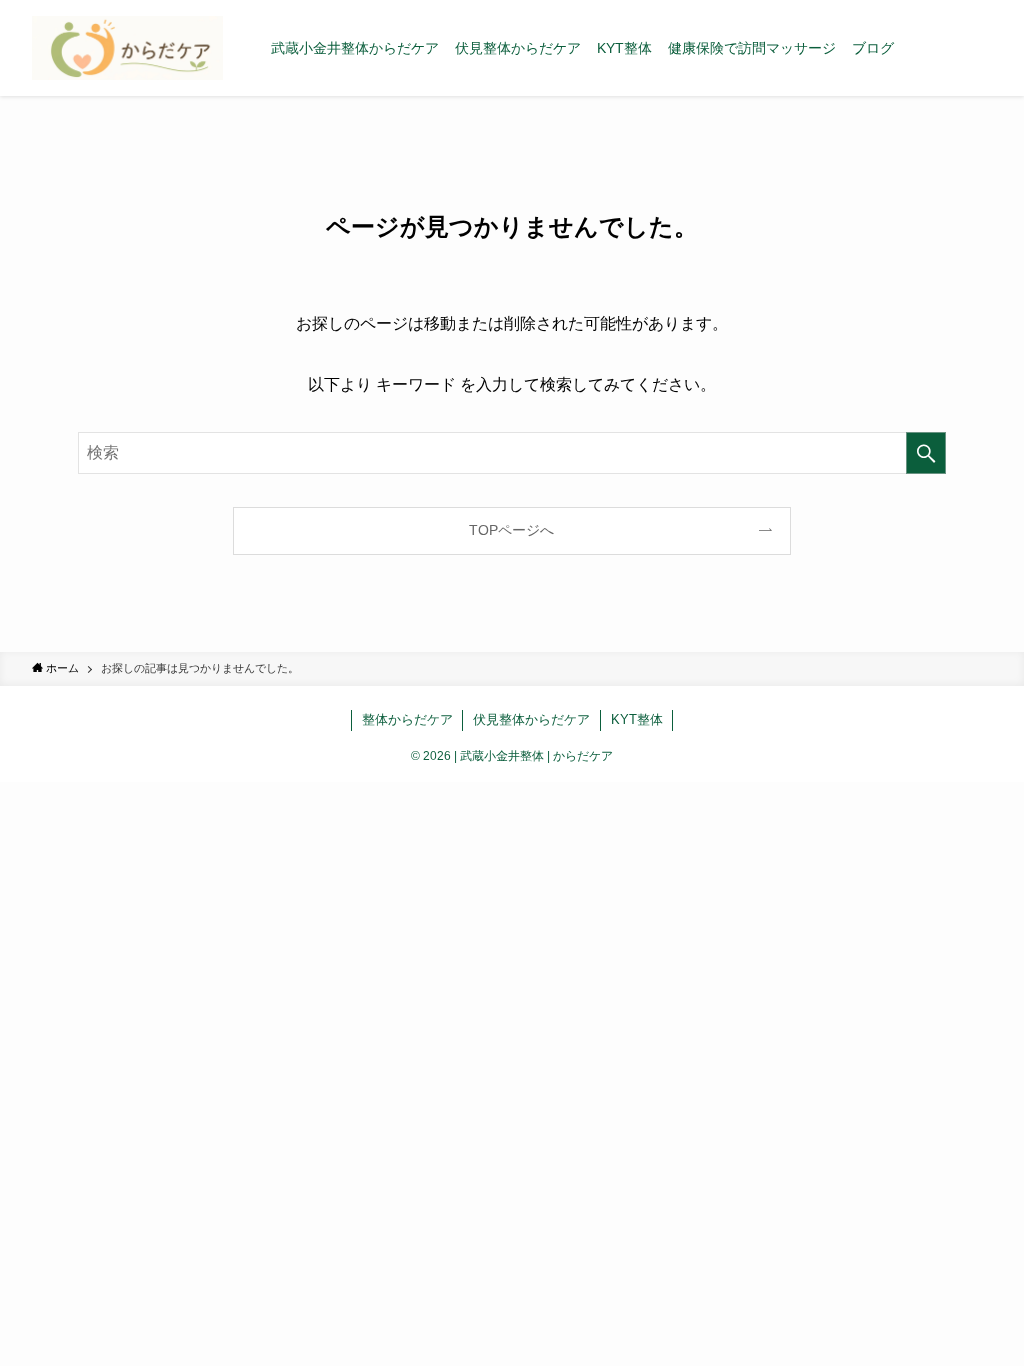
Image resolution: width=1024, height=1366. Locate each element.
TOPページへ (511, 530)
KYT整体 (637, 719)
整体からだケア (407, 719)
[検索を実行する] (926, 453)
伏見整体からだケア (531, 719)
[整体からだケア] (127, 48)
